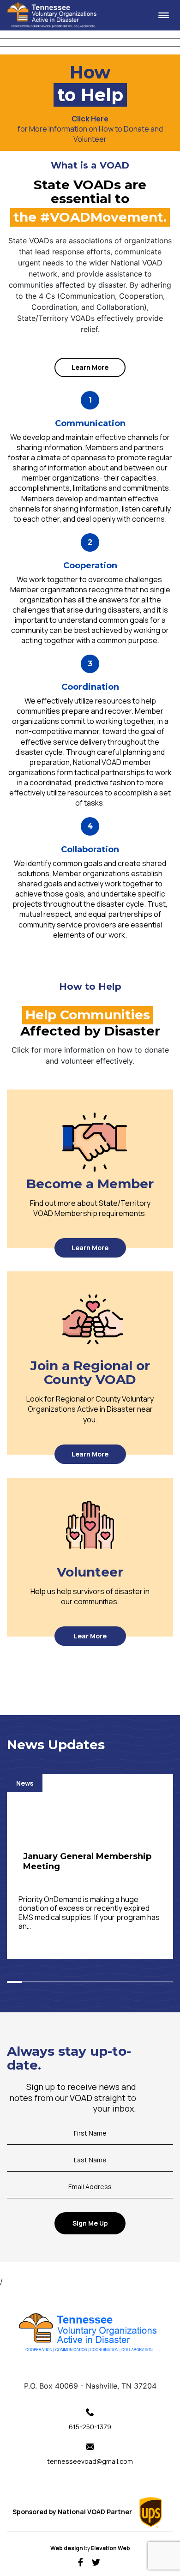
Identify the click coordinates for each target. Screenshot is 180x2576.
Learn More (90, 367)
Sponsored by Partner (73, 2512)
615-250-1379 (90, 2427)
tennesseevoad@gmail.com (90, 2461)
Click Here (90, 119)
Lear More (90, 1636)
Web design (67, 2548)
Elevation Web (111, 2548)
